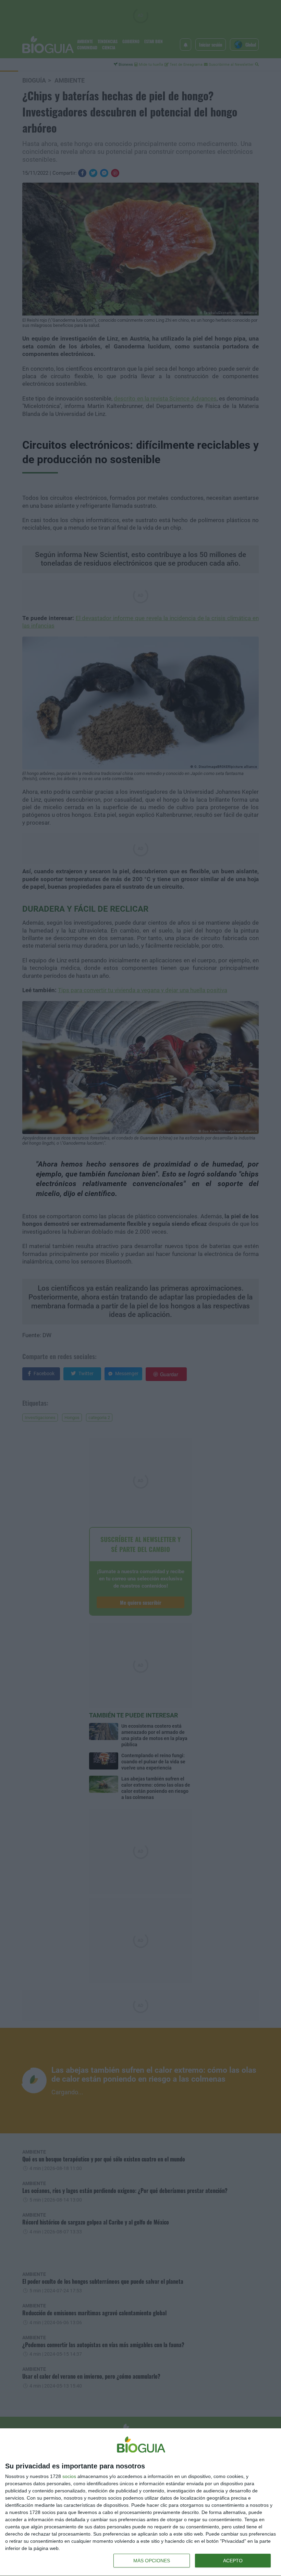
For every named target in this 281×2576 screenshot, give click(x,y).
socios (69, 2476)
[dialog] (140, 2502)
